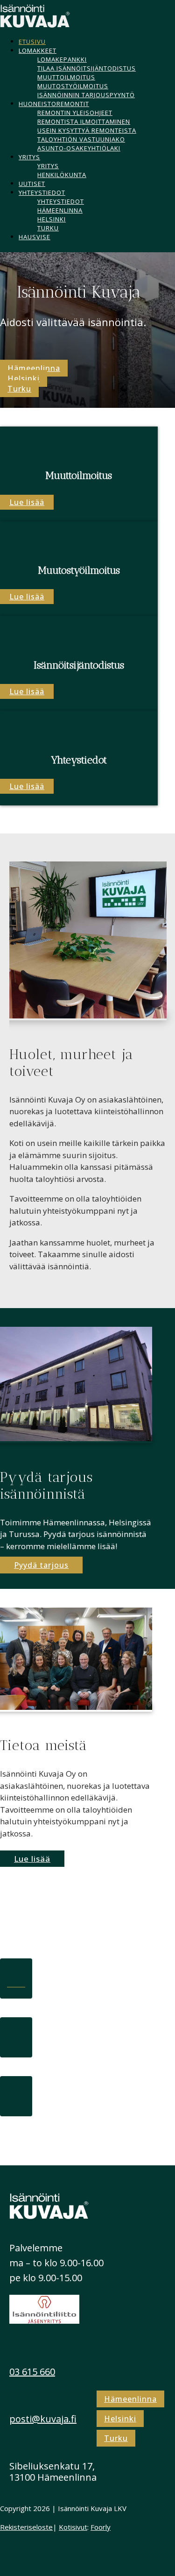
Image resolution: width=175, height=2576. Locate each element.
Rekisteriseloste (26, 2527)
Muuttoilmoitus (66, 77)
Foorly (101, 2527)
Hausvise (35, 237)
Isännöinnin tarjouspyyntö (86, 95)
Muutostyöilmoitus (73, 86)
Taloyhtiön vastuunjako (81, 139)
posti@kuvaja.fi (43, 2419)
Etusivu (32, 42)
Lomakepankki (62, 59)
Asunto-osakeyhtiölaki (79, 148)
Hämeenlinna (60, 210)
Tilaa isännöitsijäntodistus (87, 68)
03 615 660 (32, 2372)
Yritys (29, 157)
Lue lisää (27, 502)
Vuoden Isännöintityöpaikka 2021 (79, 2008)
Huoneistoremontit (54, 104)
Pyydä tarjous (41, 1565)
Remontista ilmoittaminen (84, 121)
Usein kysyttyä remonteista (87, 130)
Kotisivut (73, 2527)
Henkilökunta (62, 175)
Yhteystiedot (42, 192)
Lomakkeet (38, 50)
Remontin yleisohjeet (75, 113)
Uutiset (32, 184)
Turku (48, 228)
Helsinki (52, 219)
